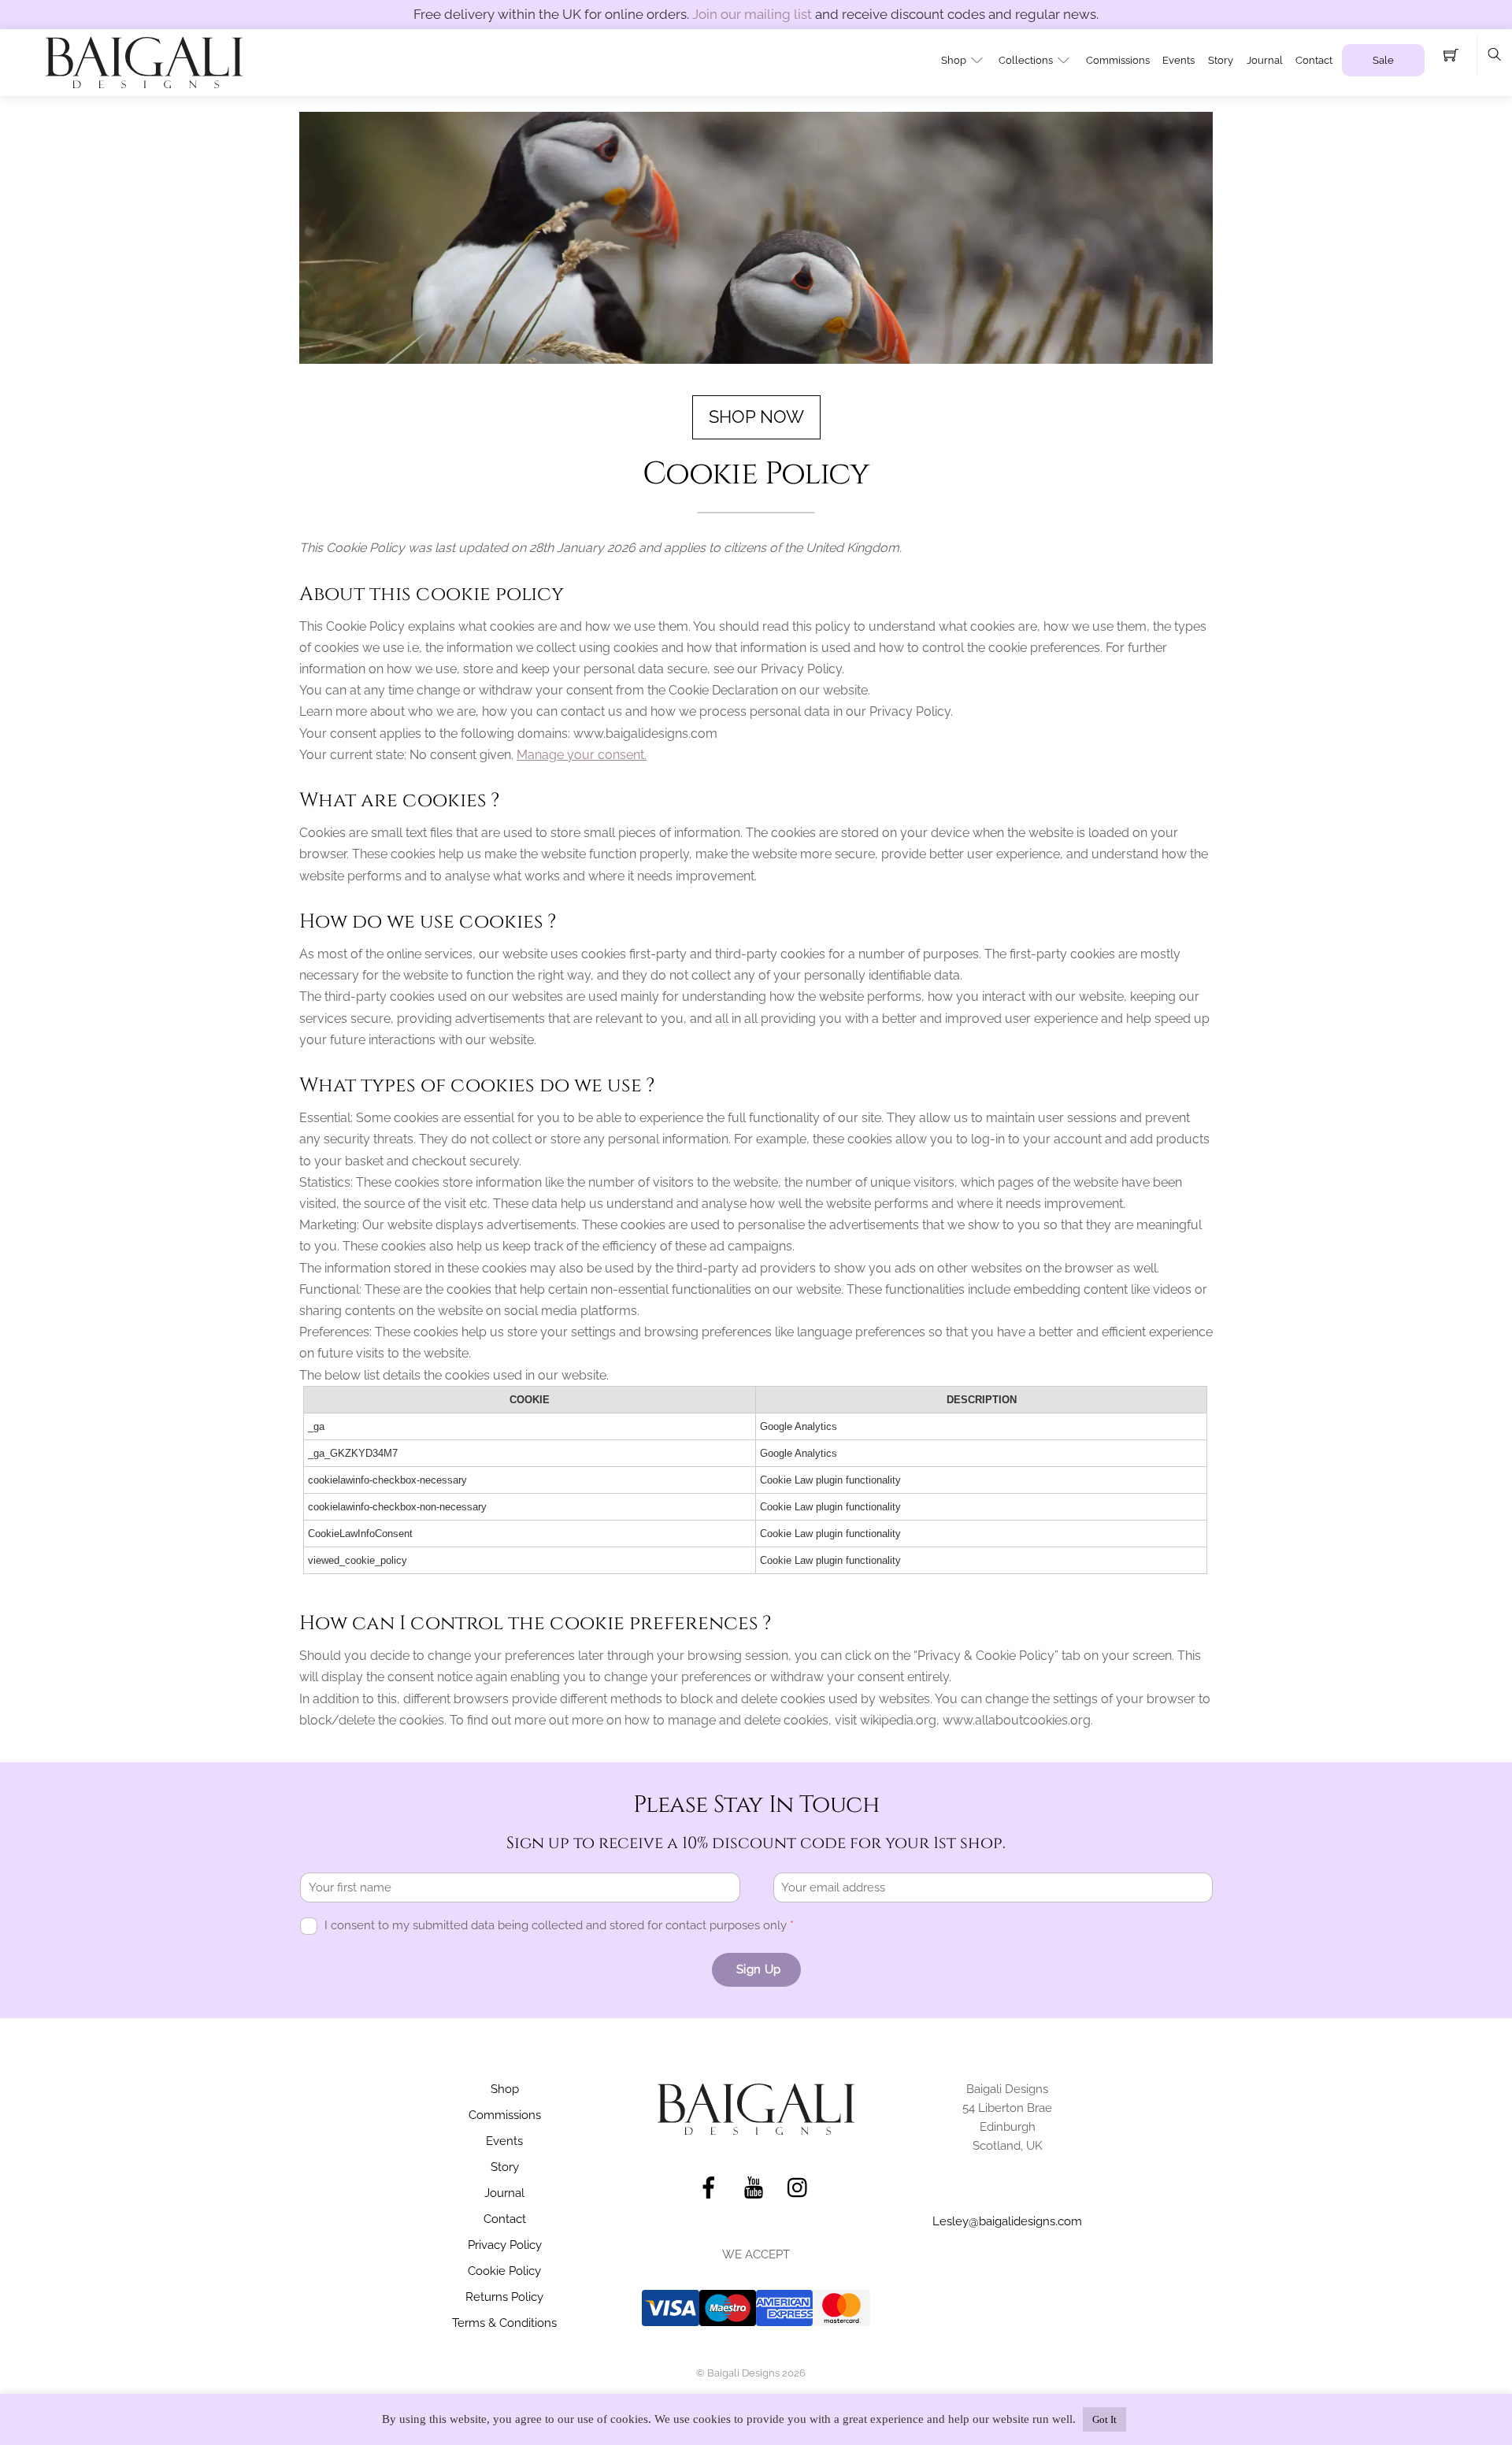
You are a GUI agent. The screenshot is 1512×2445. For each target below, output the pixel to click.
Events (1178, 60)
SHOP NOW (756, 417)
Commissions (1118, 60)
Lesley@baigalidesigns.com (1007, 2221)
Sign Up (758, 1969)
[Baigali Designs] (144, 61)
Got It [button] (1104, 2419)
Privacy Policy (505, 2245)
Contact (1314, 60)
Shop (954, 60)
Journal (1265, 60)
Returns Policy (504, 2297)
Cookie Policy (504, 2271)
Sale (1383, 60)
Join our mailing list (752, 14)
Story (1221, 60)
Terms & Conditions (504, 2323)
